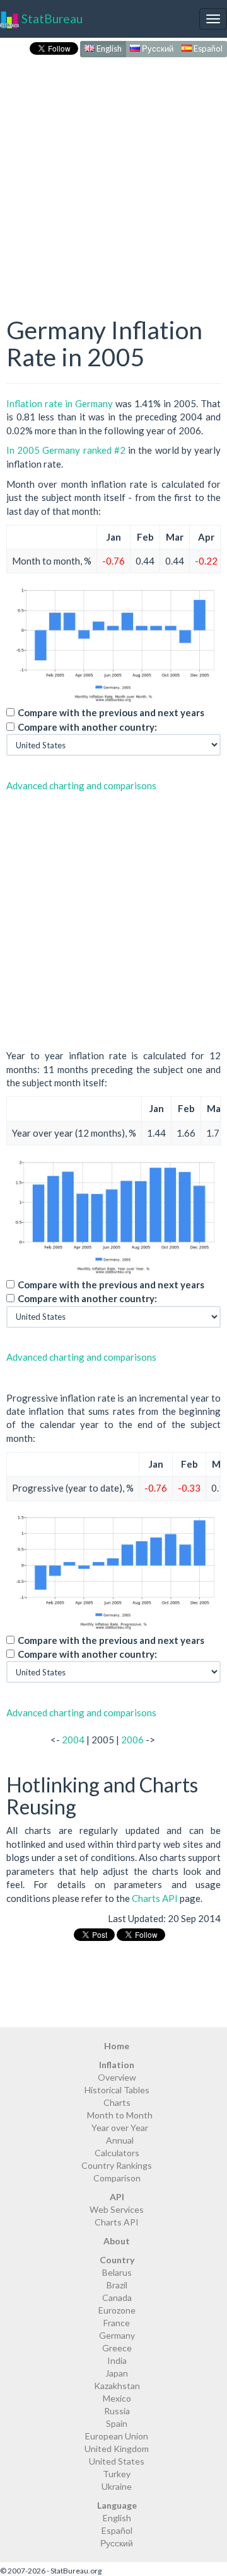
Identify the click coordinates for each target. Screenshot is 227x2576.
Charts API (155, 1898)
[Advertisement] (113, 174)
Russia (117, 2411)
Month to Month (120, 2115)
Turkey (117, 2474)
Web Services (117, 2209)
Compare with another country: (87, 727)
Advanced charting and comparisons (81, 785)
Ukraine (117, 2486)
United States (117, 2461)
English (108, 48)
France (117, 2323)
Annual (120, 2140)
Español (207, 48)
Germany (117, 2335)
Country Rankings (117, 2165)
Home (117, 2046)
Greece (117, 2348)
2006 (132, 1740)
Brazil (117, 2285)
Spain (117, 2423)
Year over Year (120, 2128)
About (117, 2241)
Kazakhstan (117, 2386)
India (117, 2360)
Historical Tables (117, 2090)
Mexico (117, 2398)
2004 (73, 1740)
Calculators (117, 2153)
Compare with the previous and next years (111, 712)
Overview (117, 2077)
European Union (117, 2436)
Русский (157, 48)
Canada (117, 2298)
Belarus (117, 2272)
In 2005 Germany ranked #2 (66, 450)
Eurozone (117, 2310)
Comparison (117, 2178)
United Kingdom (117, 2449)
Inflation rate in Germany (60, 403)
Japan (117, 2373)
